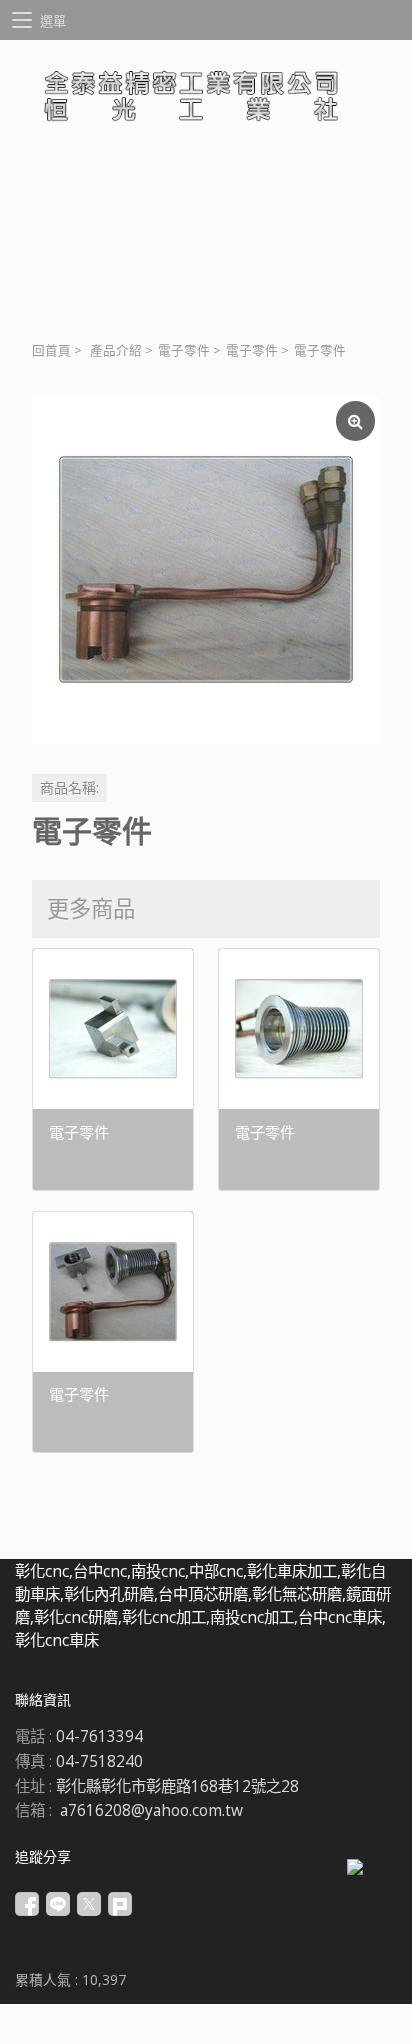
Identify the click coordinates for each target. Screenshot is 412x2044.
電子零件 (184, 350)
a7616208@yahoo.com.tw (151, 1810)
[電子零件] (206, 570)
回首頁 (51, 350)
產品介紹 (116, 350)
